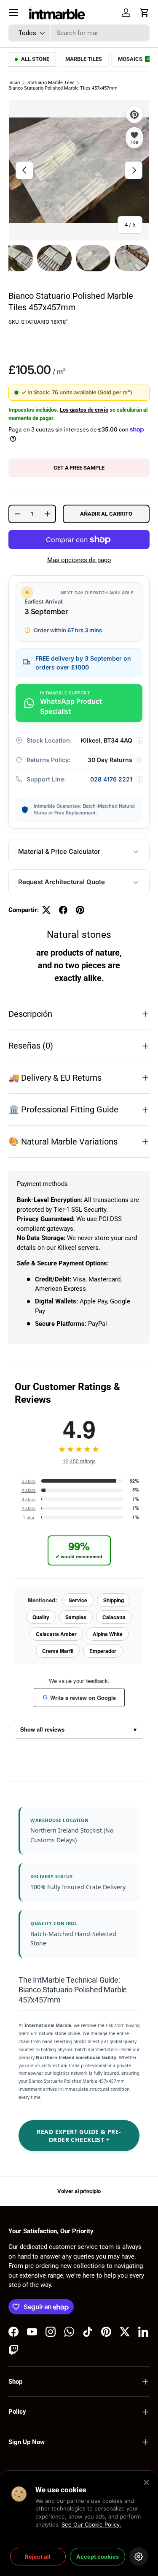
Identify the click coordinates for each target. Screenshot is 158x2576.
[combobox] (79, 33)
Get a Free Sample (79, 468)
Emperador (103, 1651)
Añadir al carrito (106, 514)
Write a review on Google (79, 1698)
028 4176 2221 (111, 779)
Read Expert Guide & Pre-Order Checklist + (79, 2136)
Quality (41, 1617)
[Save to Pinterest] (134, 115)
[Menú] (13, 13)
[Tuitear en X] (46, 910)
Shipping (114, 1600)
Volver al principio (79, 2191)
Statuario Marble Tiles (51, 83)
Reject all (38, 2557)
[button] (145, 13)
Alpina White (108, 1634)
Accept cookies (98, 2557)
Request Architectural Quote (62, 882)
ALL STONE (35, 59)
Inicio (14, 83)
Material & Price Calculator (59, 851)
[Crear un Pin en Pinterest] (80, 910)
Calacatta (114, 1617)
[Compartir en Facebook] (63, 910)
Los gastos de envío (84, 410)
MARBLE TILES (84, 59)
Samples (76, 1617)
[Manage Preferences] (139, 2557)
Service (78, 1600)
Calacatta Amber (56, 1634)
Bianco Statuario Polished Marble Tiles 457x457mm (63, 88)
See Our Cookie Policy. (91, 2524)
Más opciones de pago (79, 560)
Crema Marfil (58, 1651)
